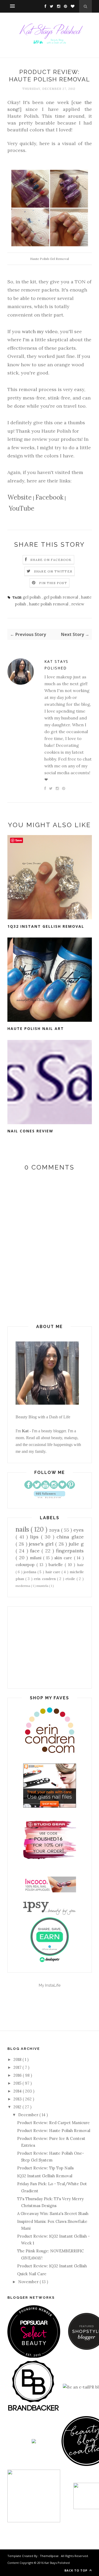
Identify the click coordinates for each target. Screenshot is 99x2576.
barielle (57, 1565)
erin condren (45, 1579)
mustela (43, 1586)
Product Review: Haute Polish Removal (54, 2131)
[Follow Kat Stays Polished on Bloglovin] (49, 1497)
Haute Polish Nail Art (36, 1028)
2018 (18, 2059)
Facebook (49, 497)
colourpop (26, 1565)
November (29, 2282)
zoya (55, 1530)
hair (80, 1565)
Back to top (76, 2570)
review (78, 604)
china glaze (70, 1537)
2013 (18, 2099)
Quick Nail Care (32, 2274)
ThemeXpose (49, 2556)
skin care (64, 1558)
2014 (18, 2091)
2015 (18, 2083)
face (36, 1551)
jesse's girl (42, 1544)
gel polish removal (61, 597)
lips (36, 1537)
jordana (30, 1572)
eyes (79, 1530)
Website (20, 497)
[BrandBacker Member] (34, 2411)
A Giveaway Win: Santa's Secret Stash (53, 2214)
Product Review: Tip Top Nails (45, 2168)
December (29, 2115)
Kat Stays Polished (56, 665)
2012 (18, 2107)
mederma (23, 1586)
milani (36, 1558)
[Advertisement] (50, 1647)
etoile (71, 1579)
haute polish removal (49, 604)
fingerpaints (70, 1551)
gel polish (32, 597)
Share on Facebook (51, 560)
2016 (18, 2075)
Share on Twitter (53, 571)
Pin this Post (53, 583)
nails (23, 1529)
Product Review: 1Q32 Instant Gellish (52, 2266)
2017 (18, 2067)
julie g (76, 1544)
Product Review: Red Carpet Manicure (53, 2123)
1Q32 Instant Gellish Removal (46, 926)
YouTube (22, 508)
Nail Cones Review (30, 1131)
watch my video (40, 331)
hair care (53, 1572)
